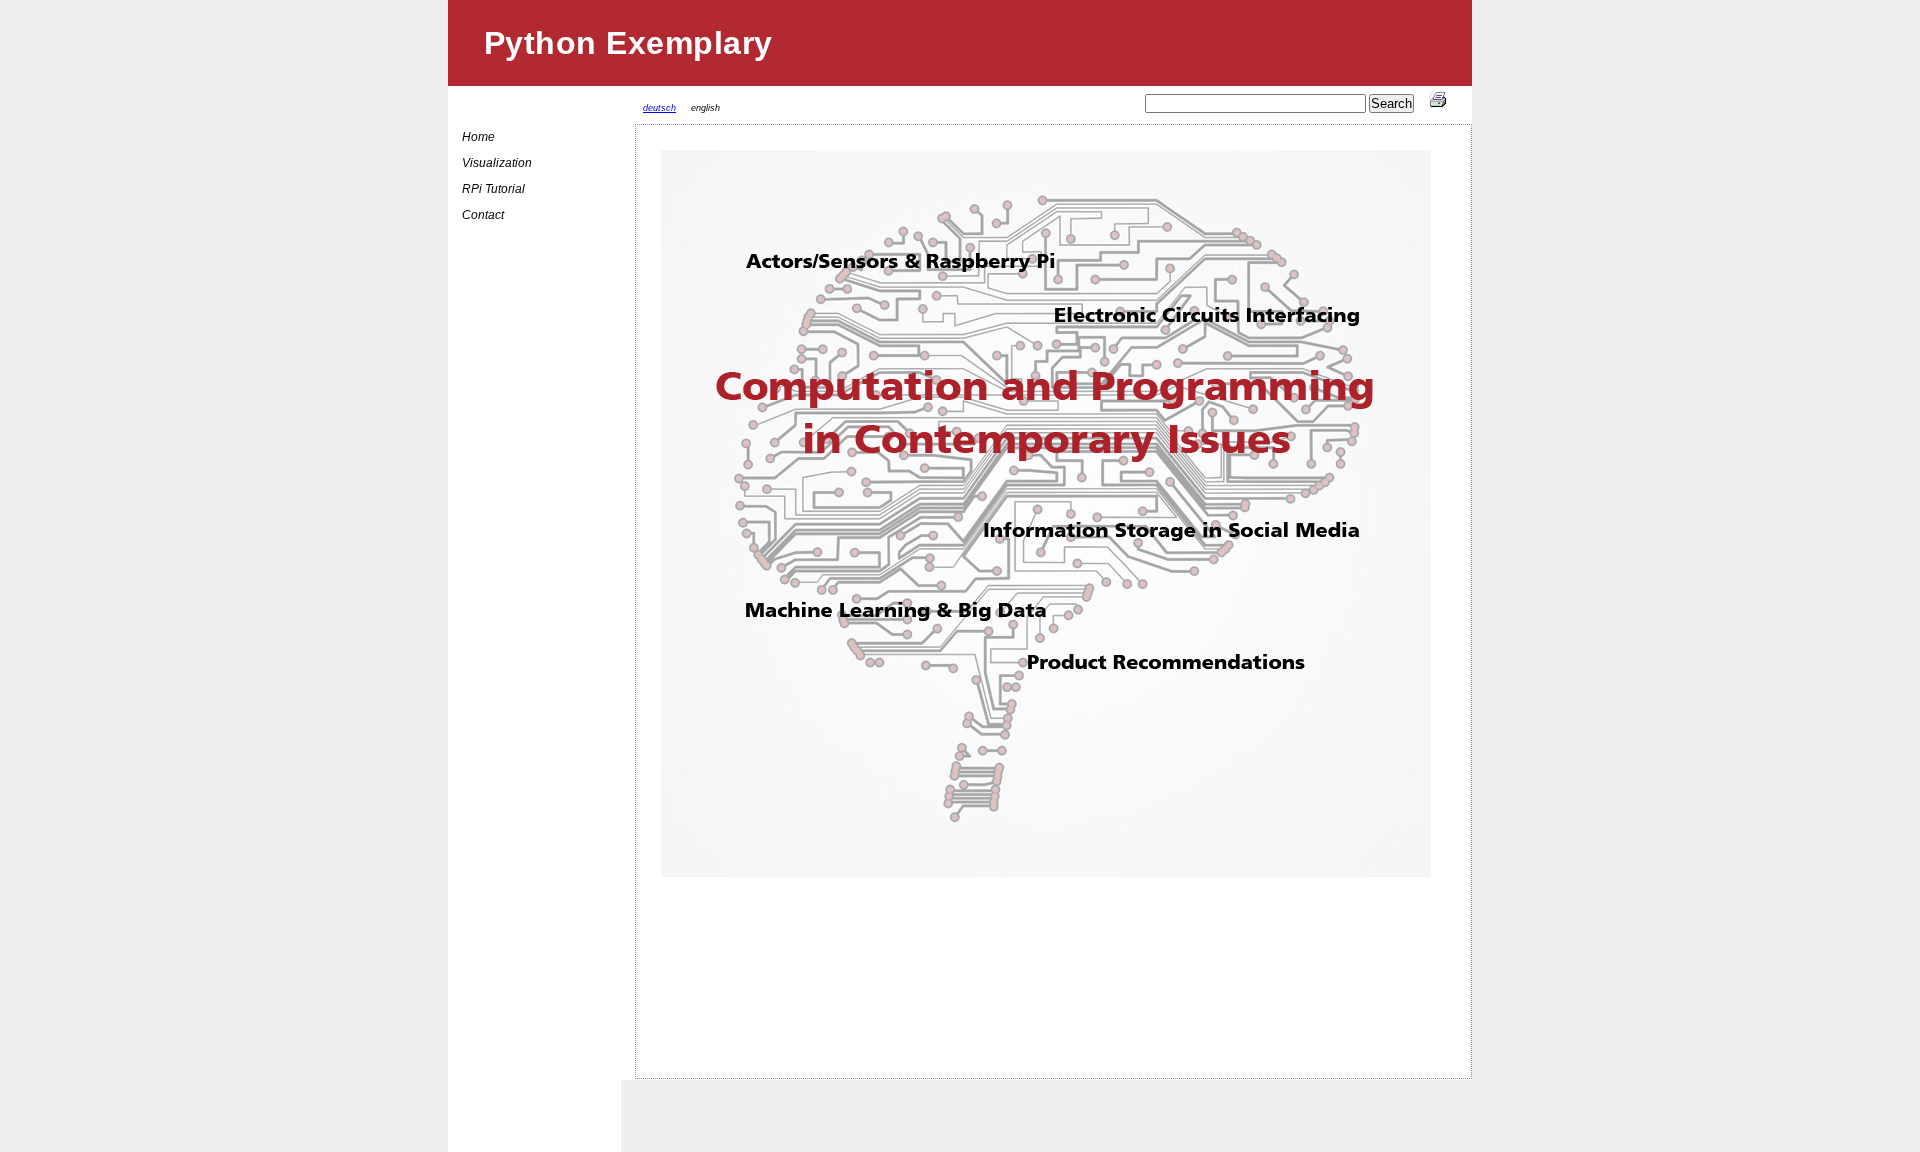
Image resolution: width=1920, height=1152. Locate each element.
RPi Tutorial (493, 189)
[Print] (1438, 104)
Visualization (497, 163)
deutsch (659, 108)
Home (478, 137)
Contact (483, 215)
